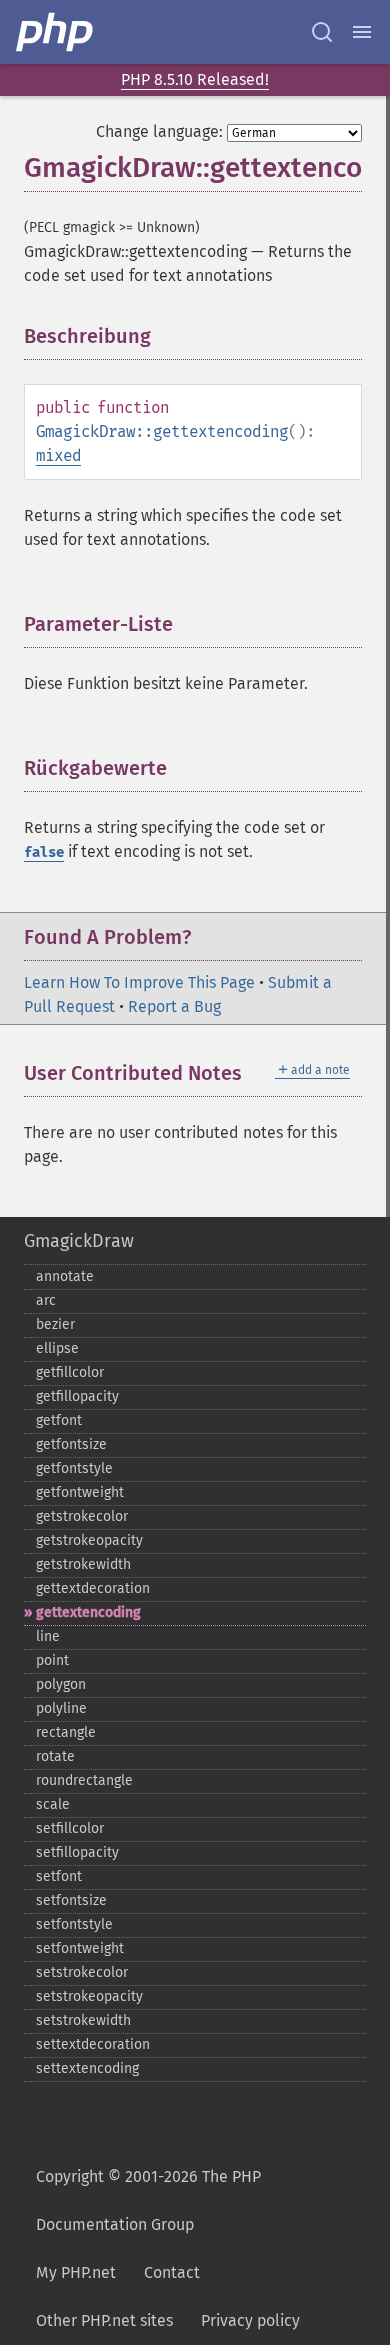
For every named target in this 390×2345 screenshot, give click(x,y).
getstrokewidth (83, 1564)
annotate (65, 1276)
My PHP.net (76, 2272)
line (48, 1636)
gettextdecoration (93, 1588)
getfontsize (71, 1444)
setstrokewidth (83, 2020)
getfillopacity (77, 1396)
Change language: (159, 131)
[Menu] (362, 32)
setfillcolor (70, 1828)
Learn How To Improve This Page (139, 982)
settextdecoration (93, 2044)
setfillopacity (77, 1852)
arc (46, 1300)
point (52, 1660)
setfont (59, 1876)
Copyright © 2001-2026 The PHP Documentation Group (148, 2200)
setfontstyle (74, 1924)
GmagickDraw (79, 1241)
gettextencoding (88, 1612)
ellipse (57, 1348)
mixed (58, 455)
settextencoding (87, 2068)
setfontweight (80, 1948)
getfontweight (80, 1492)
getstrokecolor (82, 1516)
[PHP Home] (56, 32)
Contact (172, 2272)
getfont (59, 1420)
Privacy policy (250, 2320)
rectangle (66, 1732)
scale (53, 1804)
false (44, 852)
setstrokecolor (82, 1972)
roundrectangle (84, 1780)
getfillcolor (70, 1372)
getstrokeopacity (89, 1540)
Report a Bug (174, 1006)
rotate (55, 1756)
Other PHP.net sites (104, 2320)
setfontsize (71, 1900)
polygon (61, 1684)
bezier (55, 1324)
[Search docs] (322, 32)
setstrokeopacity (89, 1996)
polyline (61, 1708)
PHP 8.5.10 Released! (195, 79)
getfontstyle (74, 1468)
